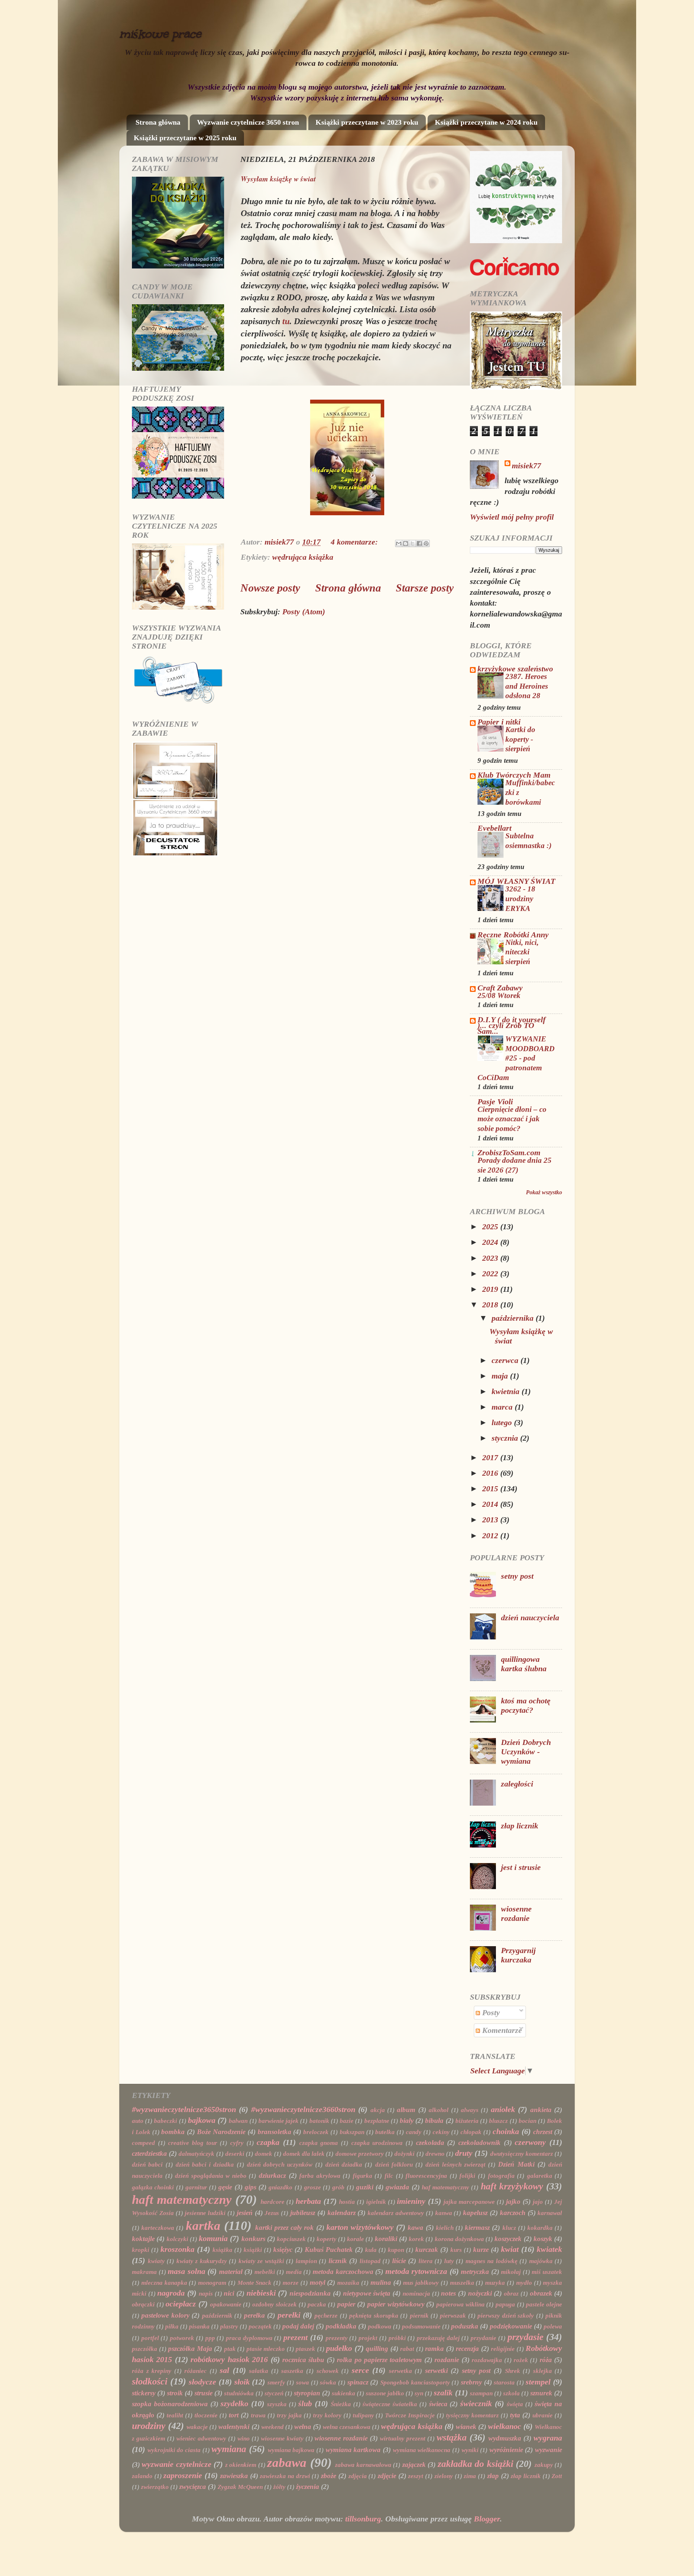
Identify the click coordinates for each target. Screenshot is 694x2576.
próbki (397, 2338)
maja (501, 1376)
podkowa (380, 2326)
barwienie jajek (279, 2121)
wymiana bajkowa (291, 2450)
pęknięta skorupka (374, 2316)
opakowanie (226, 2304)
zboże (329, 2476)
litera (426, 2261)
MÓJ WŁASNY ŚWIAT (516, 881)
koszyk (543, 2239)
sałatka (259, 2371)
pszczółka (145, 2349)
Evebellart (494, 828)
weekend (273, 2427)
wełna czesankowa (347, 2427)
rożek (521, 2360)
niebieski (261, 2293)
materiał (231, 2272)
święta (515, 2404)
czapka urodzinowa (377, 2143)
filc (389, 2176)
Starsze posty (425, 588)
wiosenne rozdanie (516, 1914)
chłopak (471, 2132)
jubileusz (303, 2213)
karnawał (550, 2213)
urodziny (149, 2426)
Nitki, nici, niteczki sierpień (522, 952)
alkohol (439, 2110)
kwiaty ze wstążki (261, 2261)
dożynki (404, 2154)
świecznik (476, 2404)
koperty (327, 2239)
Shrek (513, 2371)
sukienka (344, 2393)
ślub (305, 2404)
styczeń (274, 2393)
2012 (491, 1536)
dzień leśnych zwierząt (455, 2165)
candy (414, 2132)
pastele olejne (544, 2304)
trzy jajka (289, 2415)
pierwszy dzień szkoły (506, 2316)
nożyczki (480, 2293)
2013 (491, 1520)
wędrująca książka (303, 557)
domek (264, 2154)
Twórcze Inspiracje (410, 2415)
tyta (515, 2415)
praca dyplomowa (249, 2338)
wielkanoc (505, 2426)
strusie (204, 2393)
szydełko (234, 2404)
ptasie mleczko (266, 2349)
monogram (212, 2283)
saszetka (292, 2371)
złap (493, 2476)
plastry (229, 2326)
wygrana (548, 2438)
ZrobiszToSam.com (509, 1153)
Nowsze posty (270, 588)
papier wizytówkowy (396, 2304)
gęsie (225, 2187)
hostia (347, 2202)
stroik (175, 2393)
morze (291, 2283)
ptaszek (305, 2349)
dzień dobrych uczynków (280, 2165)
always (470, 2110)
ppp (210, 2338)
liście (399, 2261)
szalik (443, 2393)
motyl (318, 2282)
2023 (491, 1258)
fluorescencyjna (426, 2176)
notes (448, 2293)
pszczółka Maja (190, 2349)
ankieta (541, 2110)
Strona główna (158, 122)
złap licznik (520, 1826)
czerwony (530, 2142)
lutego (503, 1423)
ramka (434, 2349)
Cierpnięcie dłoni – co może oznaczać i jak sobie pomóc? (512, 1119)
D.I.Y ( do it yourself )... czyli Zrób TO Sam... (511, 1025)
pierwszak (453, 2316)
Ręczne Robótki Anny (513, 935)
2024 (491, 1242)
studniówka (239, 2393)
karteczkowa (158, 2228)
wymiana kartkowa (353, 2450)
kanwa (444, 2213)
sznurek (541, 2393)
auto (138, 2121)
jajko (513, 2201)
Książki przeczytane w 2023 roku (367, 122)
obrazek (541, 2293)
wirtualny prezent (403, 2439)
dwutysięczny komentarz (522, 2154)
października (514, 1318)
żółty (279, 2487)
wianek (466, 2427)
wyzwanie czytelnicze (176, 2464)
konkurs (253, 2239)
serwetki (436, 2371)
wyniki (470, 2450)
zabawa (287, 2463)
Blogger (487, 2519)
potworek (182, 2338)
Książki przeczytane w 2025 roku (185, 138)
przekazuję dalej (438, 2338)
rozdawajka (487, 2360)
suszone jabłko (385, 2393)
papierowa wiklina (460, 2304)
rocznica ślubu (303, 2360)
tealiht (175, 2415)
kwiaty (156, 2261)
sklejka (543, 2371)
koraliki (386, 2239)
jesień (245, 2213)
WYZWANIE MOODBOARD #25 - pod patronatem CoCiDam (516, 1058)
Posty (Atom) (304, 612)
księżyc (283, 2250)
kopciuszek (291, 2239)
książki (253, 2250)
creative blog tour (192, 2143)
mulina (381, 2282)
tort (234, 2415)
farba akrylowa (320, 2176)
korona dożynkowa (459, 2239)
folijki (467, 2176)
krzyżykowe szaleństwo (515, 669)
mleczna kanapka (164, 2283)
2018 (491, 1305)
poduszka (465, 2326)
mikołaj (511, 2272)
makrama (144, 2272)
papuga (505, 2304)
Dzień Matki (516, 2164)
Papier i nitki (499, 722)
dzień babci (147, 2165)
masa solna (187, 2271)
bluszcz (498, 2121)
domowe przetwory (360, 2154)
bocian (528, 2121)
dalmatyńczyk (196, 2154)
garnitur (196, 2187)
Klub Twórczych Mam (514, 775)
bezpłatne (377, 2121)
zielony (444, 2476)
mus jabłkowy (421, 2283)
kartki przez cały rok (285, 2227)
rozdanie (447, 2360)
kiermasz (477, 2227)
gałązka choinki (153, 2187)
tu (285, 321)
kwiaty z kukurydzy (202, 2261)
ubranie (543, 2415)
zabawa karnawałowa (363, 2465)
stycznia (506, 1438)
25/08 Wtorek (499, 995)
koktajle (143, 2239)
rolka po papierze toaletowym (379, 2360)
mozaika (348, 2283)
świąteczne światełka (390, 2404)
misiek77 (526, 466)
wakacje (197, 2427)
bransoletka (275, 2132)
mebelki (265, 2272)
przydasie (526, 2337)
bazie (347, 2121)
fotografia (501, 2176)
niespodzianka (310, 2293)
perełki (289, 2315)
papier (346, 2304)
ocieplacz (181, 2304)
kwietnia (507, 1392)
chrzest (543, 2132)
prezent (295, 2338)
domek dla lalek (304, 2154)
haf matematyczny (445, 2187)
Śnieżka (341, 2404)
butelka (385, 2132)
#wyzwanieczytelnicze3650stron (184, 2110)
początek (260, 2326)
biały (407, 2121)
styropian (307, 2393)
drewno (435, 2154)
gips (250, 2187)
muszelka (462, 2283)
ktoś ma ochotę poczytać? (526, 1706)
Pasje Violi (495, 1102)
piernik (419, 2316)
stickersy (144, 2393)
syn (419, 2393)
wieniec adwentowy (201, 2439)
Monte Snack (255, 2283)
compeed (143, 2143)
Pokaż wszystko (544, 1192)
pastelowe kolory (165, 2315)
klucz (509, 2228)
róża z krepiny (152, 2371)
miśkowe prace (160, 34)
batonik (319, 2121)
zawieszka (234, 2476)
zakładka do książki (475, 2464)
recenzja (467, 2349)
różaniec (196, 2371)
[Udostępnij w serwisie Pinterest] (426, 543)
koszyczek (508, 2239)
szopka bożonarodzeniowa (170, 2404)
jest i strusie (521, 1867)
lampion (306, 2261)
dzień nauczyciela (530, 1618)
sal (224, 2370)
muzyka (495, 2283)
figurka (363, 2176)
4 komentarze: (355, 542)
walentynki (234, 2427)
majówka (541, 2261)
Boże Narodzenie (221, 2132)
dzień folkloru (394, 2165)
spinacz (358, 2382)
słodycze (202, 2382)
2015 (491, 1489)
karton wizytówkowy (360, 2227)
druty (464, 2153)
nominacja (416, 2294)
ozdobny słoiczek (275, 2304)
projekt (368, 2338)
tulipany (363, 2415)
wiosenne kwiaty (282, 2439)
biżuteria (467, 2121)
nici (229, 2293)
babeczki (166, 2121)
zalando (142, 2476)
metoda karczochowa (343, 2272)
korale (355, 2239)
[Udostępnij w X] (412, 543)
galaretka (540, 2176)
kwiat (510, 2249)
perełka (254, 2315)
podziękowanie (511, 2326)
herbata (308, 2201)
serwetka (400, 2371)
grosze (312, 2187)
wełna (303, 2427)
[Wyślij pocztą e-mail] (399, 543)
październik (217, 2316)
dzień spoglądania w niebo (211, 2176)
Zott (557, 2476)
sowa (303, 2383)
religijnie (503, 2349)
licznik (338, 2261)
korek (416, 2239)
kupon (396, 2250)
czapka (268, 2142)
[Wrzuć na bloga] (406, 543)
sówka (328, 2383)
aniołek (503, 2110)
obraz (511, 2294)
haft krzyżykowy (512, 2186)
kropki (141, 2250)
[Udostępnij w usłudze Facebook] (419, 543)
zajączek (414, 2465)
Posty (490, 2013)
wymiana (229, 2449)
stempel (538, 2382)
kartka (203, 2225)
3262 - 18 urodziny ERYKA (520, 898)
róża (546, 2360)
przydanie (483, 2338)
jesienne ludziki (205, 2213)
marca (503, 1407)
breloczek (316, 2132)
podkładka (341, 2326)
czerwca (506, 1360)
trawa (258, 2415)
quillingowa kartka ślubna (524, 1664)
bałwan (238, 2121)
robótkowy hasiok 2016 (229, 2360)
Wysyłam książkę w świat (278, 179)
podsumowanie (421, 2326)
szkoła (511, 2393)
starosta (504, 2383)
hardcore (273, 2202)
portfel (150, 2338)
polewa (553, 2326)
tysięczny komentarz (472, 2415)
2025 (491, 1227)
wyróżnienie (506, 2450)
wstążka (452, 2437)
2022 (491, 1274)
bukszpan (352, 2132)
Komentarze (501, 2030)
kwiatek (549, 2249)
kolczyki (177, 2239)
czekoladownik (479, 2143)
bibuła (434, 2121)
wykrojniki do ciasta (174, 2450)
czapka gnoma (319, 2143)
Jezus (272, 2213)
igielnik (376, 2202)
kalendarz (342, 2213)
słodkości (150, 2381)
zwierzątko (155, 2487)
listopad (370, 2261)
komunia (213, 2239)
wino (244, 2439)
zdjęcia (358, 2476)
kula (371, 2250)
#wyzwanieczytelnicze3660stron (303, 2110)
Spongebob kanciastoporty (415, 2383)
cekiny (441, 2132)
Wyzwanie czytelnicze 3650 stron (248, 122)
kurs (456, 2250)
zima (470, 2476)
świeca (438, 2404)
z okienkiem (241, 2465)
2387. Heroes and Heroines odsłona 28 (527, 686)
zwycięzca (193, 2487)
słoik (242, 2382)
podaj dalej (298, 2326)
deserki (235, 2154)
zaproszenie (183, 2476)
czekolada (430, 2143)
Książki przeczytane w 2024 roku (486, 122)
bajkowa (202, 2120)
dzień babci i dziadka (205, 2165)
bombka (173, 2132)
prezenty (337, 2338)
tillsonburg (363, 2519)
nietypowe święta (367, 2293)
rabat (407, 2349)
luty (449, 2261)
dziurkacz (272, 2175)
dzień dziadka (344, 2165)
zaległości (517, 1784)
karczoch (513, 2213)
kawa (415, 2227)
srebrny (471, 2382)
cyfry (237, 2143)
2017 (491, 1458)
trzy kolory (327, 2415)
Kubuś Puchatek (329, 2250)
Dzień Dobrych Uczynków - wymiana (526, 1752)
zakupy (544, 2465)
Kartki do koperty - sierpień (520, 739)
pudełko (339, 2348)
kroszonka (177, 2249)
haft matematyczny (182, 2199)
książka (222, 2250)
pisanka (199, 2326)
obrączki (143, 2304)
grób (338, 2187)
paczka (317, 2304)
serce (360, 2370)
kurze (481, 2250)
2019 (491, 1289)
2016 (491, 1473)
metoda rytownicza (416, 2271)
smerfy (276, 2383)
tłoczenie (206, 2415)
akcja (378, 2110)
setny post (517, 1576)
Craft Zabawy (500, 988)
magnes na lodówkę (492, 2261)
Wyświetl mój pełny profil (512, 517)
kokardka (540, 2228)
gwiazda (397, 2187)
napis (206, 2294)
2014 (491, 1504)
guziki (365, 2187)
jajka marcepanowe (469, 2202)
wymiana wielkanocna (422, 2450)
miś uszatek (547, 2272)
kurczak (427, 2250)
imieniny (411, 2201)
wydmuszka (505, 2438)
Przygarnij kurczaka (518, 1955)
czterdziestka (149, 2153)
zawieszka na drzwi (285, 2476)
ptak (230, 2349)
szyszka (277, 2404)
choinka (506, 2132)
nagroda (171, 2293)
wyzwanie (549, 2450)
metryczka (475, 2272)
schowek (328, 2371)
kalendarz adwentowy (396, 2213)
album (406, 2110)
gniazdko (280, 2187)
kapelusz (475, 2213)
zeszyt (416, 2476)
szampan (481, 2393)
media (294, 2272)
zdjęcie (387, 2476)
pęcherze (326, 2316)
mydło (524, 2283)
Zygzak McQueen (240, 2487)
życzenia (308, 2487)
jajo (538, 2202)
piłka (172, 2326)
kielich (445, 2228)
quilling (377, 2349)
